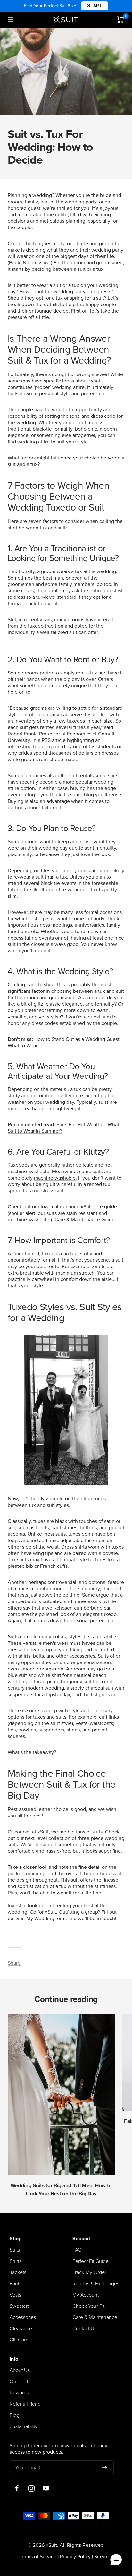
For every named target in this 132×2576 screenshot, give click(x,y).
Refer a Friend (25, 2404)
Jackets (18, 2272)
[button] (116, 2560)
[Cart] (120, 20)
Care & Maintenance (95, 2317)
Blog (15, 2415)
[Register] (105, 2468)
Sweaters (20, 2306)
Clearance (21, 2329)
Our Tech (20, 2382)
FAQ (77, 2250)
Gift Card (19, 2340)
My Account (86, 2295)
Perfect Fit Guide (91, 2261)
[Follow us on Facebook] (17, 2489)
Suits (15, 2250)
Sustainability (24, 2426)
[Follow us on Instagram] (31, 2489)
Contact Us (84, 2329)
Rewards (19, 2393)
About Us (20, 2370)
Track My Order (89, 2272)
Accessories (23, 2317)
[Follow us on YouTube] (46, 2489)
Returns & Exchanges (96, 2284)
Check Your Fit (88, 2306)
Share (14, 1963)
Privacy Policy (75, 2557)
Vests (15, 2295)
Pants (16, 2284)
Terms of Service (38, 2557)
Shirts (16, 2261)
